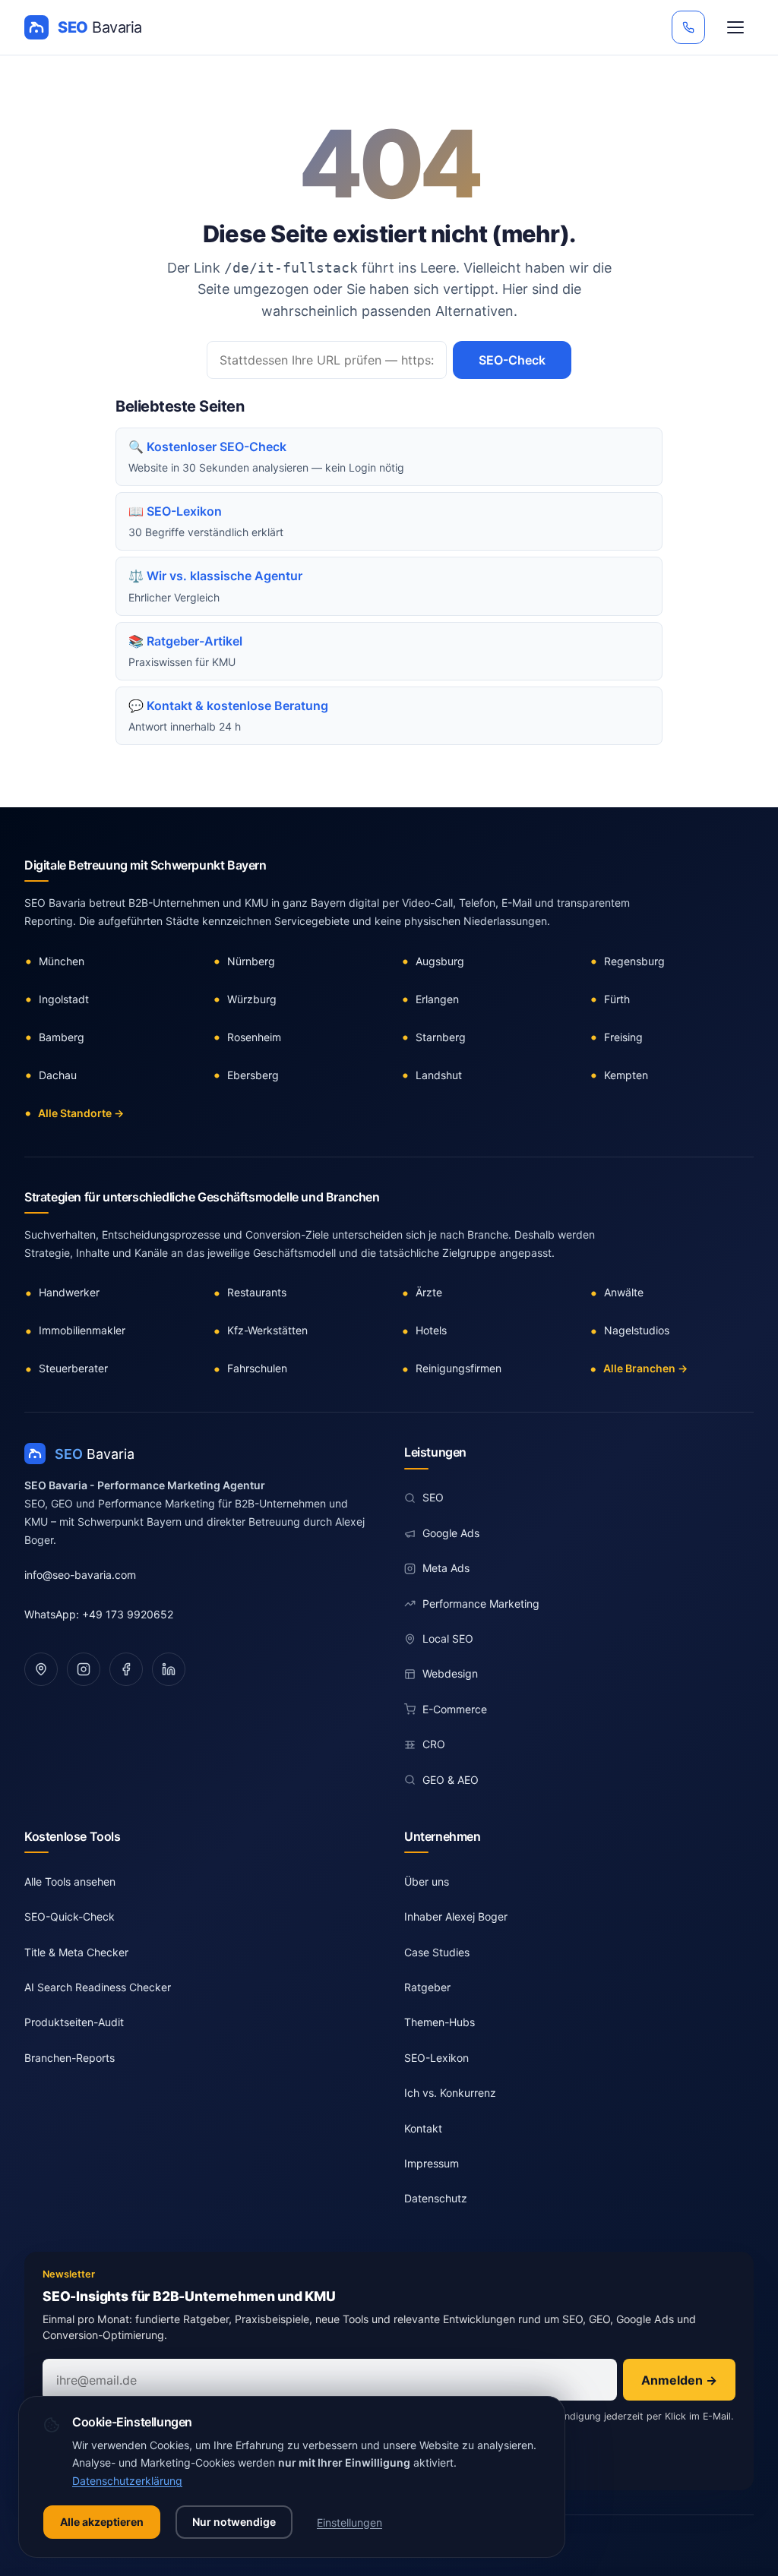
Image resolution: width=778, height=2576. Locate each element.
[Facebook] (126, 1669)
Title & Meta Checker (76, 1952)
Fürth (617, 999)
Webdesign (450, 1673)
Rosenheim (254, 1037)
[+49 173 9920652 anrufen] (688, 27)
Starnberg (441, 1037)
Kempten (626, 1075)
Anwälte (624, 1292)
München (62, 961)
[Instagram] (84, 1669)
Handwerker (69, 1292)
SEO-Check (512, 360)
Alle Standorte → (81, 1113)
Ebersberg (253, 1075)
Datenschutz (436, 2198)
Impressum (432, 2163)
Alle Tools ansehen (70, 1881)
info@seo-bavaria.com (80, 1575)
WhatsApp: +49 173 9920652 (99, 1614)
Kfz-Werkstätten (267, 1330)
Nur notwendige (234, 2522)
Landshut (439, 1075)
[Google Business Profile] (41, 1669)
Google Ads (451, 1533)
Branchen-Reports (70, 2058)
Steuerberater (73, 1368)
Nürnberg (251, 961)
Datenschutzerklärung (127, 2481)
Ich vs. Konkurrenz (450, 2093)
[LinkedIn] (169, 1669)
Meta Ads (446, 1568)
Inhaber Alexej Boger (456, 1916)
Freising (623, 1037)
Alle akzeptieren (102, 2522)
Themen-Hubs (440, 2022)
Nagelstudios (637, 1330)
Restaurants (257, 1292)
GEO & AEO (451, 1780)
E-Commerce (455, 1709)
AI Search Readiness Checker (98, 1987)
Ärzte (429, 1292)
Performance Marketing (481, 1604)
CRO (434, 1744)
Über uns (427, 1881)
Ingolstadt (64, 999)
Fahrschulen (257, 1368)
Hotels (431, 1330)
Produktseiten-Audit (74, 2022)
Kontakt (423, 2128)
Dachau (58, 1075)
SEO (433, 1497)
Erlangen (437, 999)
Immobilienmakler (82, 1330)
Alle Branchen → (645, 1368)
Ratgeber (427, 1987)
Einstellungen (349, 2522)
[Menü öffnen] (735, 27)
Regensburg (634, 961)
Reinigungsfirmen (459, 1368)
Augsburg (440, 961)
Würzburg (252, 999)
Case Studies (437, 1952)
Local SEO (448, 1638)
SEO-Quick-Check (70, 1916)
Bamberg (62, 1037)
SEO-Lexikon (436, 2058)
